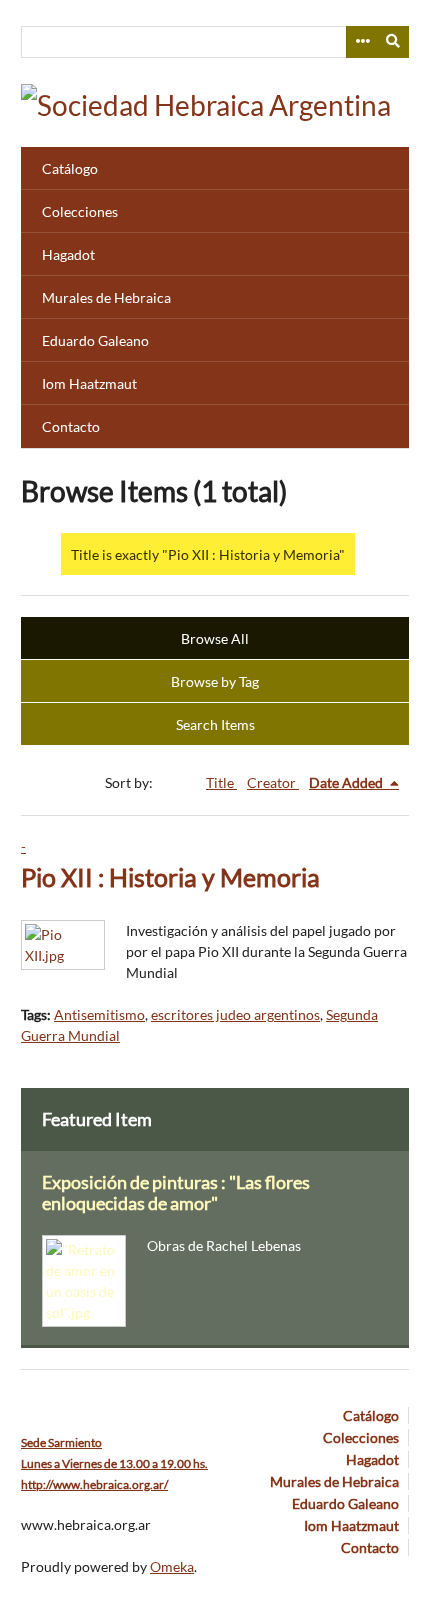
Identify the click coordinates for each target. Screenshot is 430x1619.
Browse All (215, 638)
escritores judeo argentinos (235, 1014)
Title (221, 782)
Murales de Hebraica (106, 297)
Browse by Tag (215, 681)
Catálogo (70, 168)
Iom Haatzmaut (89, 383)
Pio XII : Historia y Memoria (170, 877)
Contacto (71, 426)
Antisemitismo (99, 1014)
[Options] (362, 42)
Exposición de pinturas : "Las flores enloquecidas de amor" (176, 1193)
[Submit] (394, 42)
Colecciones (80, 211)
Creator (273, 782)
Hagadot (68, 254)
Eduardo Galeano (95, 340)
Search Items (215, 724)
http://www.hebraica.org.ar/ (94, 1484)
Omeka (172, 1566)
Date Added (347, 782)
